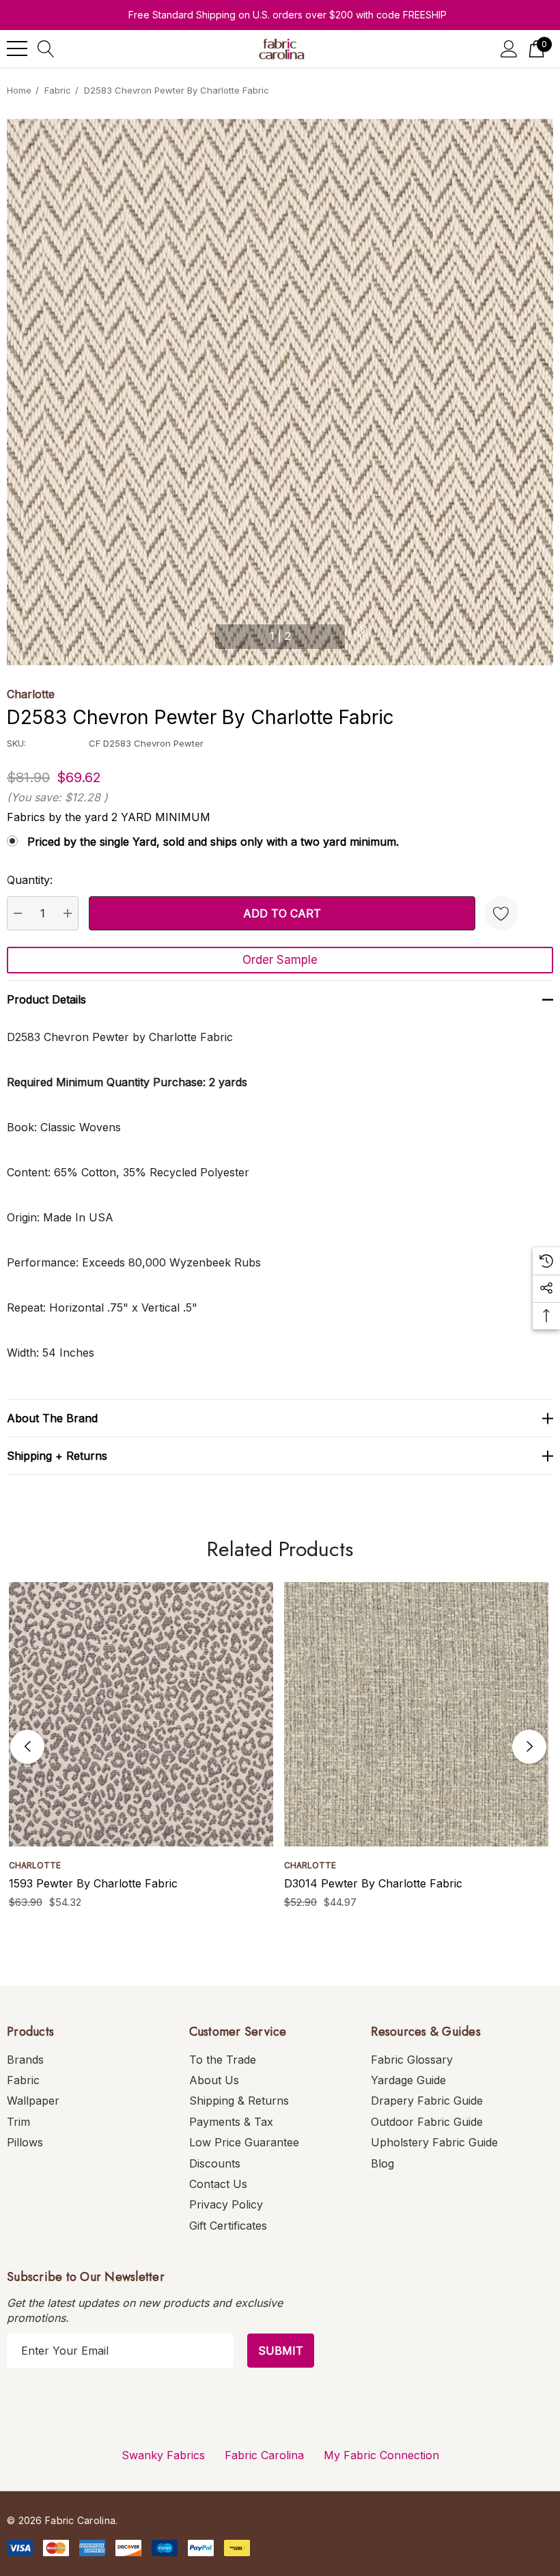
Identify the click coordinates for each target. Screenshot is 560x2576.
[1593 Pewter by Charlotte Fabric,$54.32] (141, 1714)
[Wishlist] (501, 913)
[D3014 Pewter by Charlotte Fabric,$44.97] (416, 1714)
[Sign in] (509, 49)
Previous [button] (199, 631)
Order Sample (280, 960)
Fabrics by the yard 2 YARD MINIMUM (109, 817)
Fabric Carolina (264, 2455)
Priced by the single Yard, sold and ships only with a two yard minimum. (213, 842)
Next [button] (361, 631)
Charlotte (31, 694)
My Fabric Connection (381, 2455)
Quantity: (30, 880)
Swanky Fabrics (163, 2455)
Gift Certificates (228, 2226)
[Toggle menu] (17, 49)
